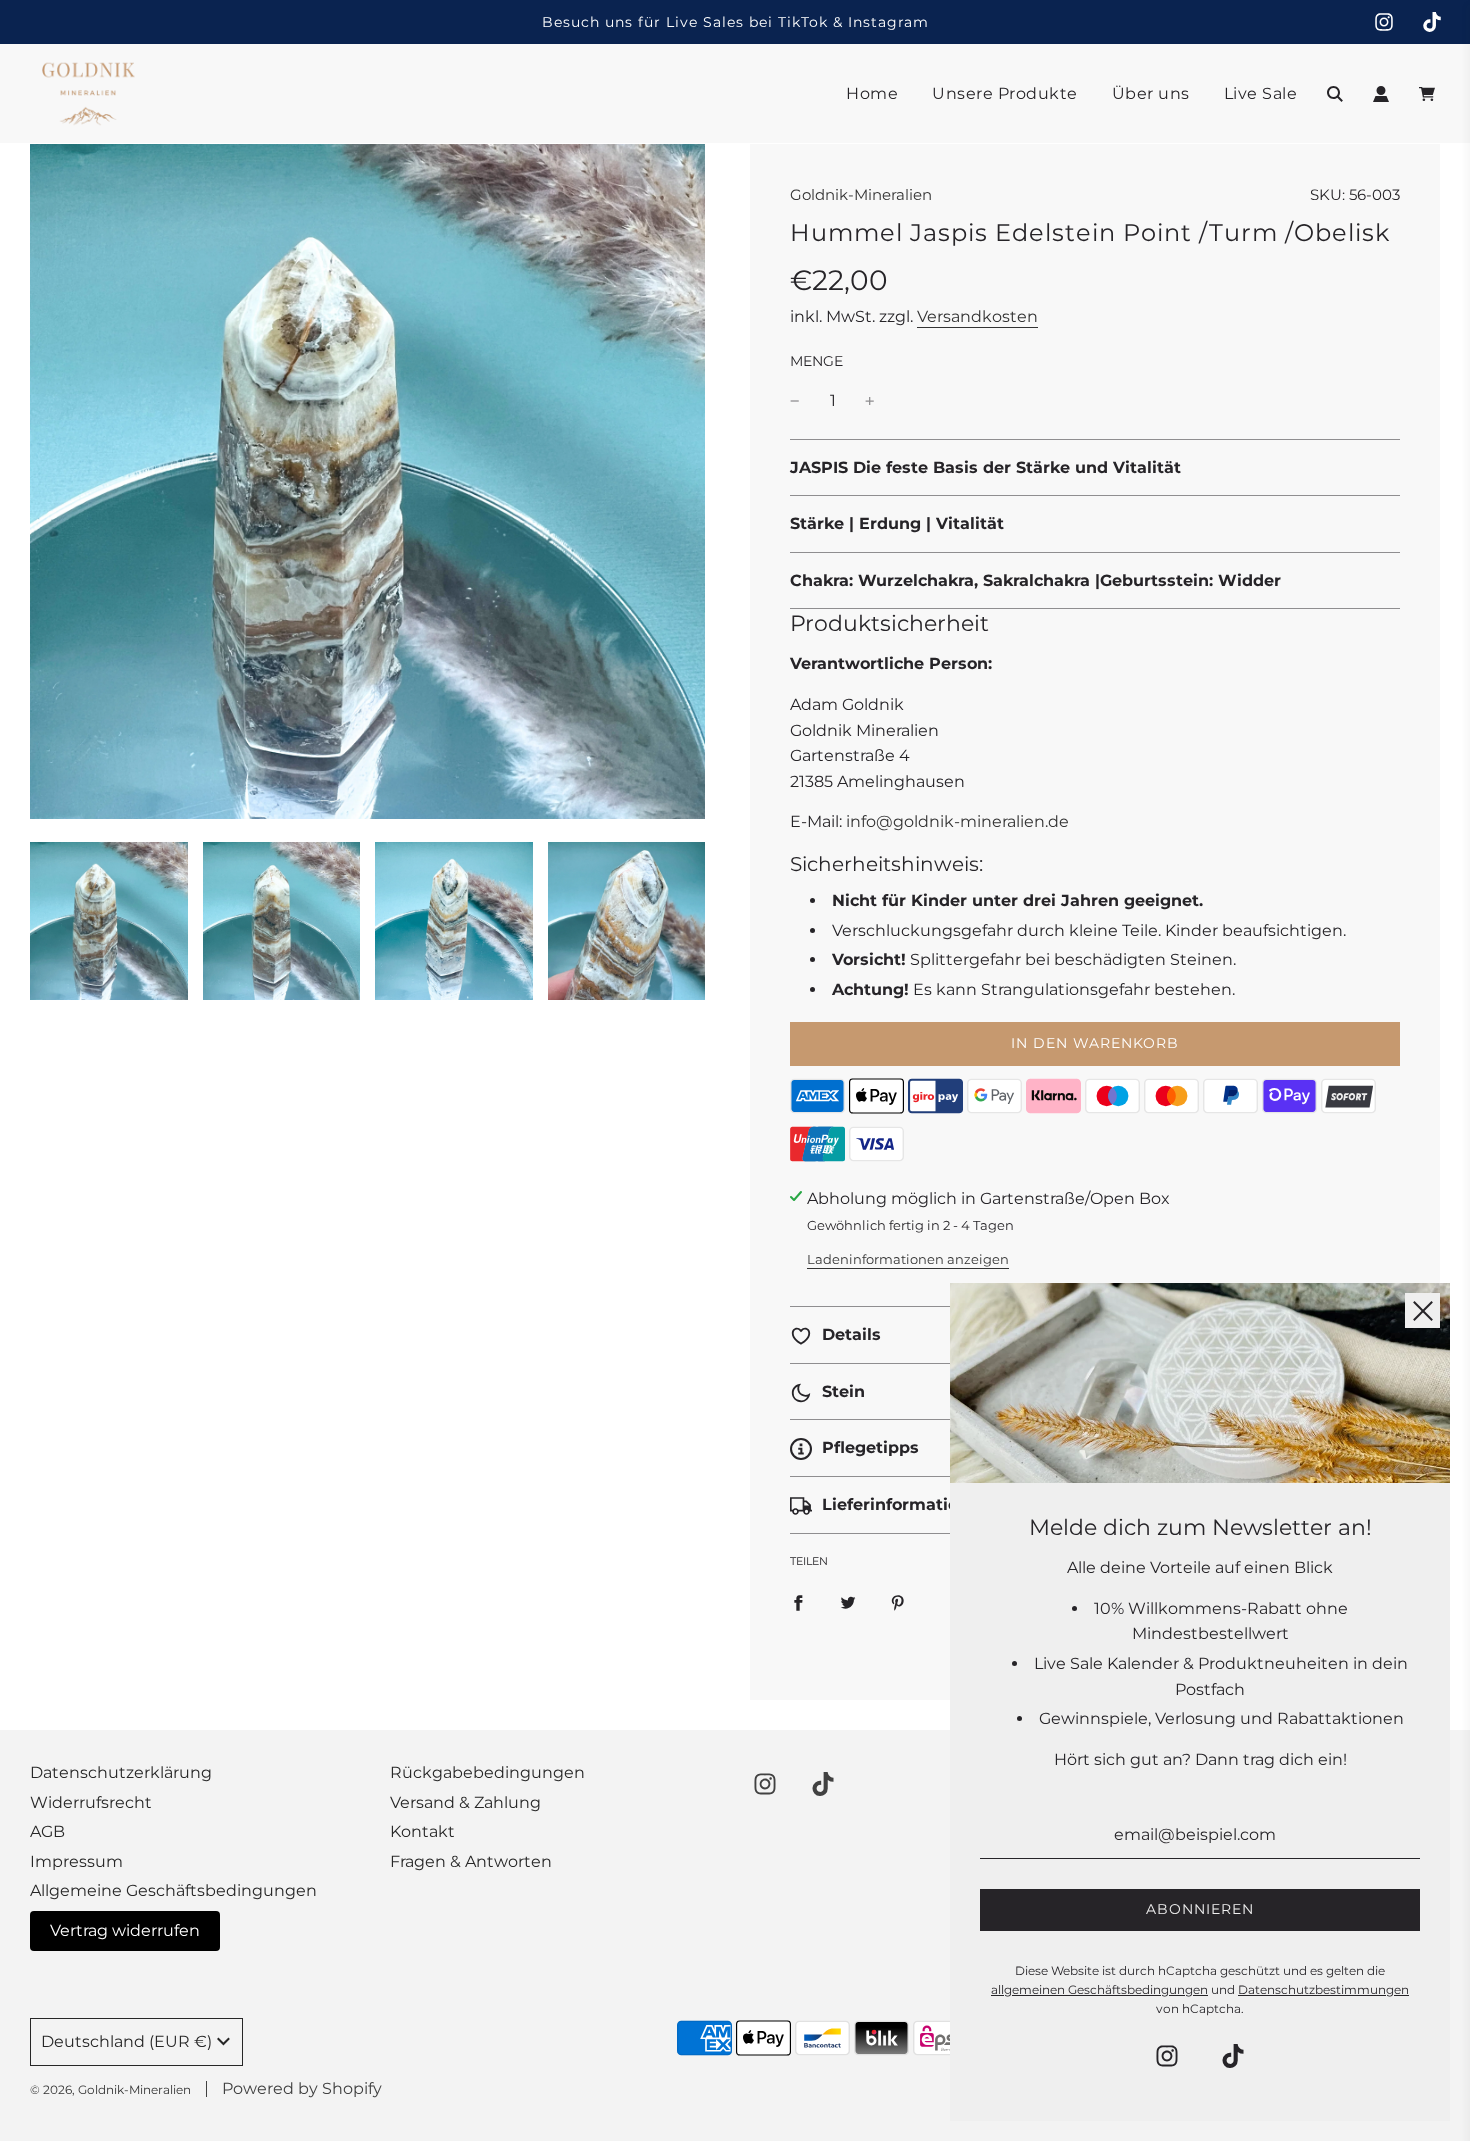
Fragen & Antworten (471, 1861)
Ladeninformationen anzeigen (908, 1259)
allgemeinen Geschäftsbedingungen (1099, 1989)
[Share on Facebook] (798, 1603)
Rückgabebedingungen (487, 1772)
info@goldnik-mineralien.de (957, 821)
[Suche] (1335, 94)
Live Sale (1261, 93)
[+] (870, 401)
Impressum (76, 1861)
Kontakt (422, 1831)
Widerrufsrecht (91, 1802)
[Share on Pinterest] (898, 1603)
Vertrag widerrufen (125, 1930)
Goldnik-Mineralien (861, 194)
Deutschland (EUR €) (126, 2041)
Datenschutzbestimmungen (1323, 1989)
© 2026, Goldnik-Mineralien (110, 2089)
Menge (816, 361)
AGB (47, 1831)
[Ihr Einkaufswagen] (1429, 94)
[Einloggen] (1381, 94)
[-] (795, 401)
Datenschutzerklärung (121, 1772)
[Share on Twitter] (848, 1603)
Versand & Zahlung (465, 1802)
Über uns (1151, 93)
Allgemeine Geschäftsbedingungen (173, 1890)
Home (872, 93)
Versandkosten (977, 316)
